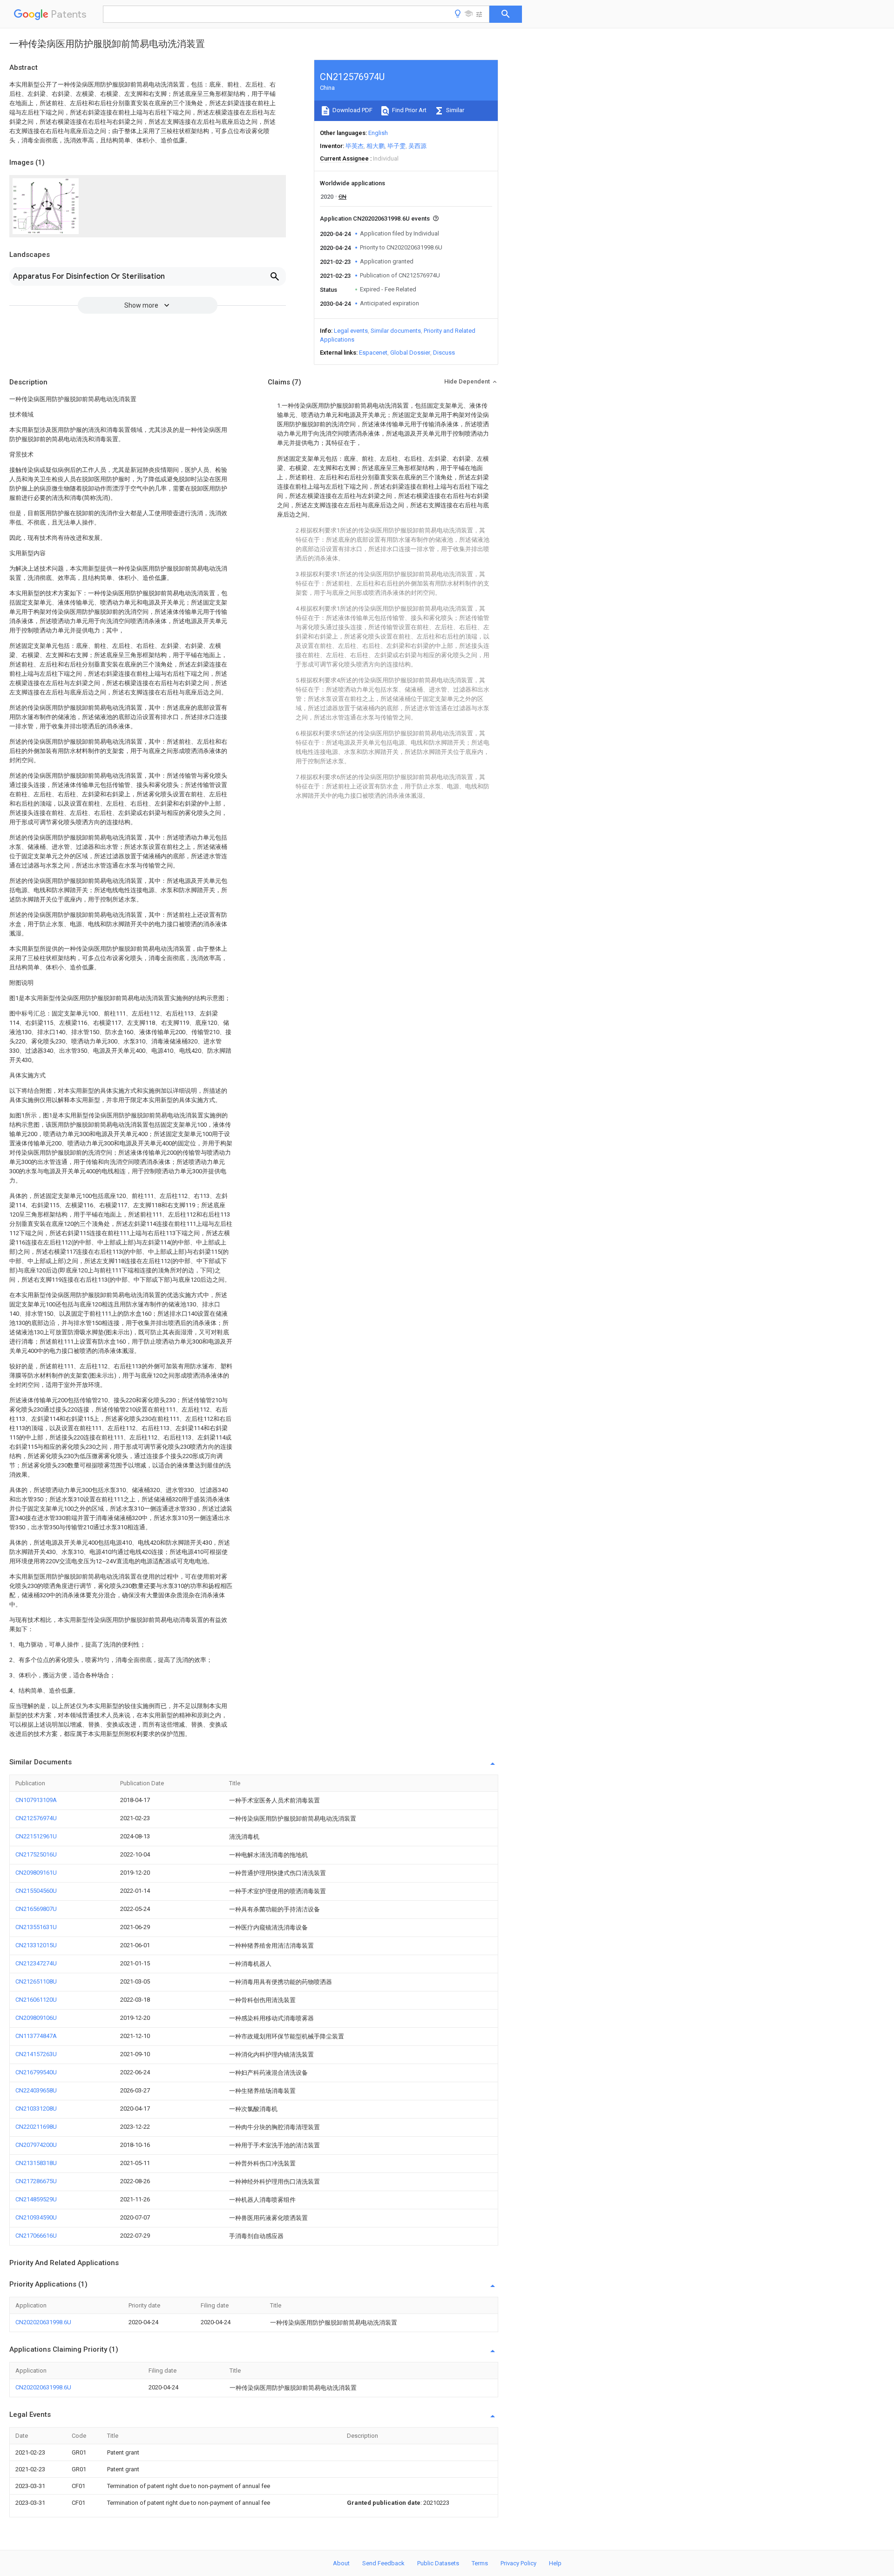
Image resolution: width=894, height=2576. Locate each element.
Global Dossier (410, 353)
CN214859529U (36, 2199)
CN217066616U (36, 2236)
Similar (454, 110)
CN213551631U (36, 1927)
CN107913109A (36, 1800)
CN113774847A (36, 2036)
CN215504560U (36, 1891)
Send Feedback (383, 2563)
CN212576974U (36, 1818)
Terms (480, 2563)
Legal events (351, 331)
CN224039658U (36, 2090)
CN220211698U (36, 2127)
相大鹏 (376, 146)
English (378, 133)
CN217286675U (36, 2181)
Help (555, 2563)
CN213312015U (36, 1945)
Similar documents (396, 331)
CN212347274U (36, 1963)
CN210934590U (36, 2217)
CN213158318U (36, 2163)
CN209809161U (36, 1873)
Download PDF (352, 110)
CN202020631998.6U (43, 2322)
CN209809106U (36, 2018)
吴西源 (417, 146)
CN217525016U (36, 1854)
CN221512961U (36, 1836)
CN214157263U (36, 2054)
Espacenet (373, 353)
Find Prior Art (409, 110)
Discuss (444, 353)
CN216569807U (36, 1909)
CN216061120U (36, 2000)
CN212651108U (36, 1981)
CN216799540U (36, 2072)
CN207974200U (36, 2145)
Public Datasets (438, 2563)
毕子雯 (396, 146)
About (341, 2563)
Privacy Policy (518, 2563)
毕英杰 (355, 146)
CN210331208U (36, 2109)
